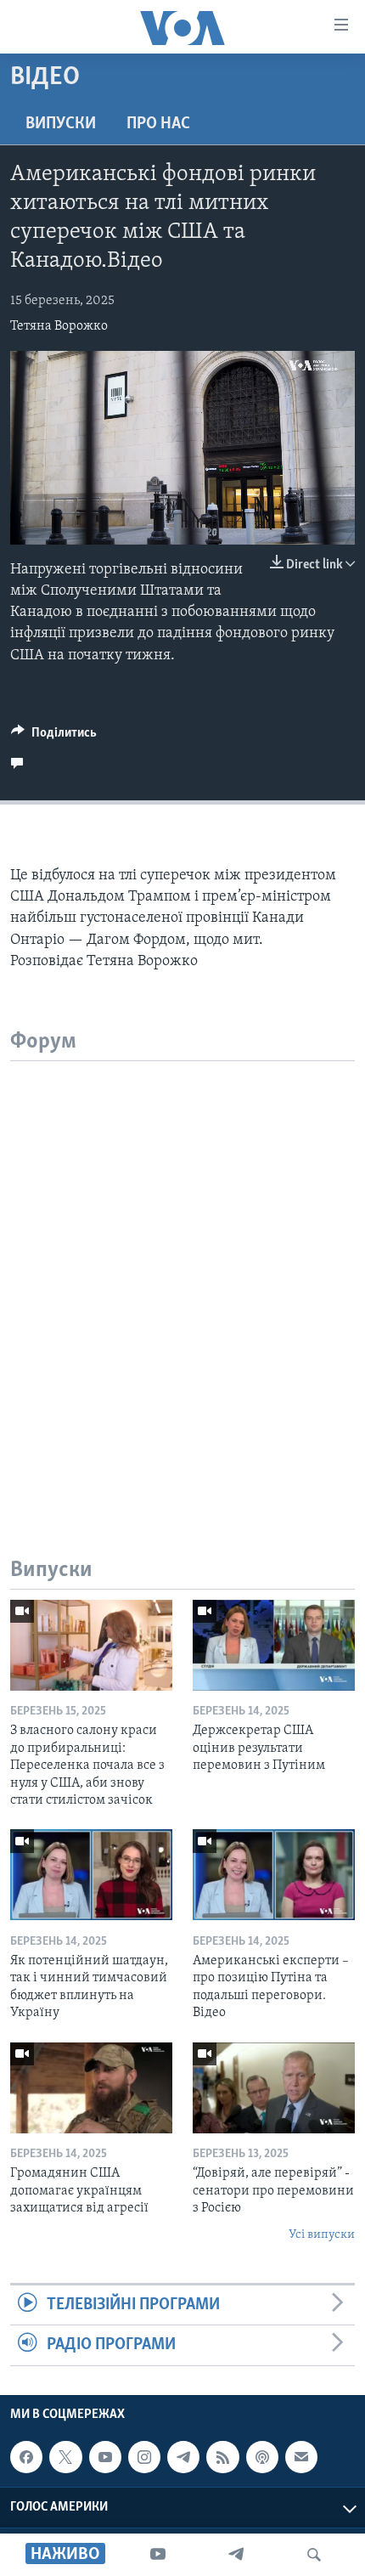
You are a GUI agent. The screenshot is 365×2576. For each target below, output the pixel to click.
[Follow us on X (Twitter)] (65, 2457)
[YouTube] (158, 2555)
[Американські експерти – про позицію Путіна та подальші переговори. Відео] (274, 1875)
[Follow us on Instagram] (144, 2457)
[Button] (54, 737)
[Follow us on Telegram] (183, 2457)
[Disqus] (182, 1274)
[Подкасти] (262, 2457)
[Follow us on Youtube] (105, 2457)
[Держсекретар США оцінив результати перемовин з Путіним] (274, 1645)
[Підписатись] (301, 2457)
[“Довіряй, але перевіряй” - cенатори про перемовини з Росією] (274, 2088)
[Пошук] (314, 2555)
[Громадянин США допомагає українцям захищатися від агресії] (91, 2088)
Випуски (61, 124)
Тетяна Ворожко (59, 326)
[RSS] (222, 2457)
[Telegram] (236, 2555)
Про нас (158, 124)
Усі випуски (322, 2235)
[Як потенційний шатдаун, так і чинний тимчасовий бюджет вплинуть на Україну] (91, 1875)
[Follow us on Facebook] (26, 2457)
